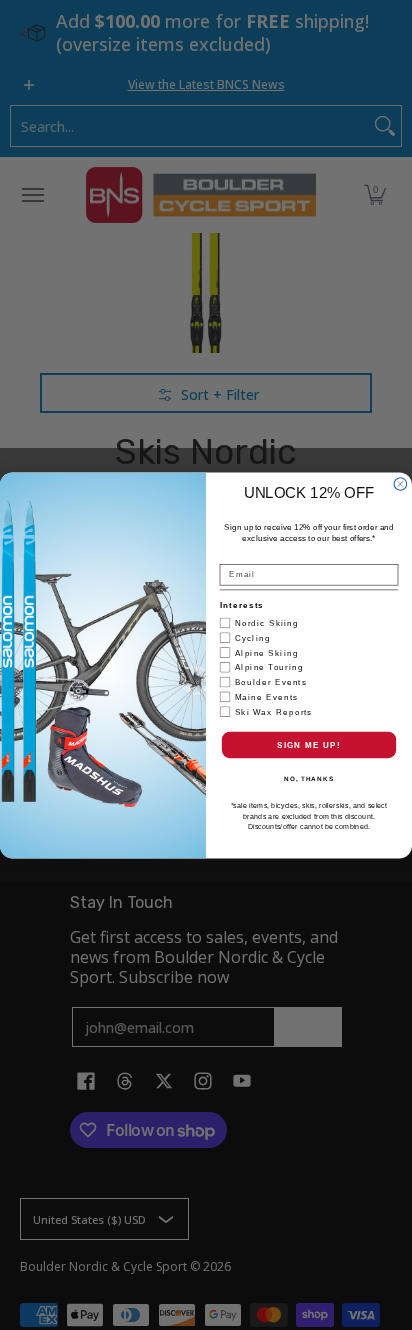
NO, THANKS (309, 778)
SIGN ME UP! (309, 744)
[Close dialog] (400, 483)
